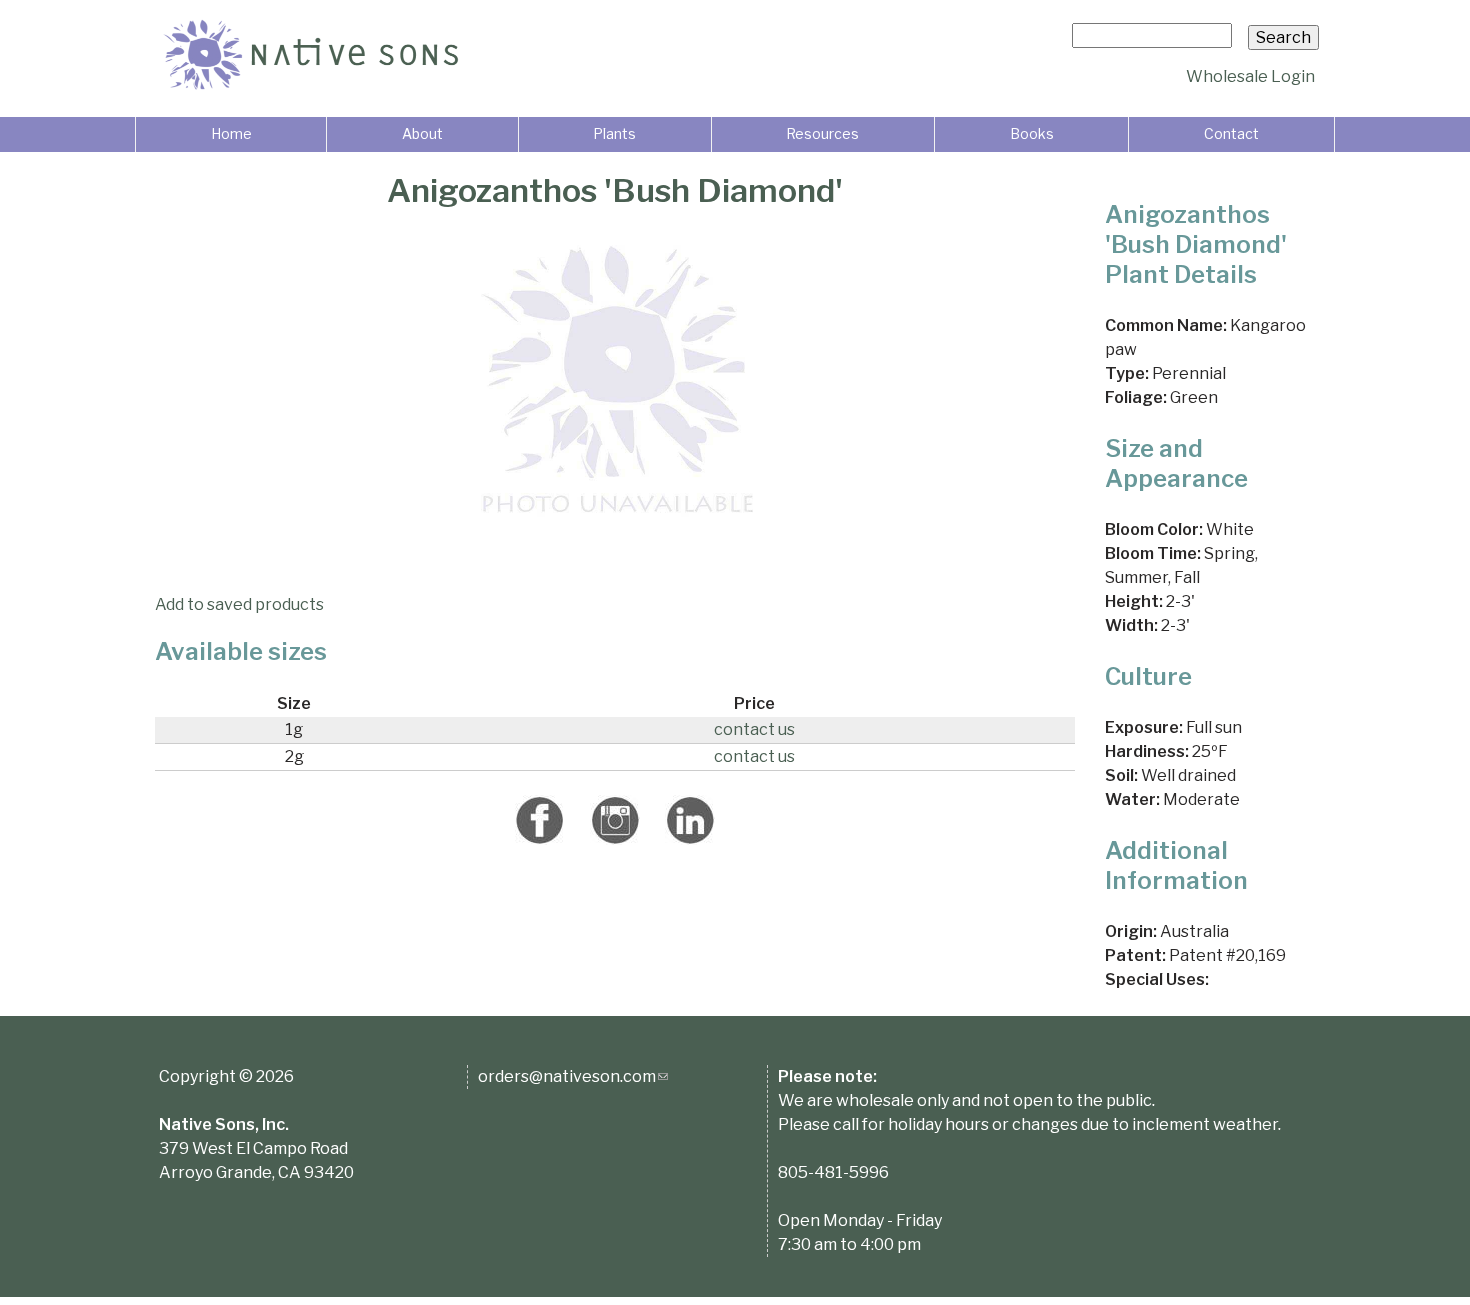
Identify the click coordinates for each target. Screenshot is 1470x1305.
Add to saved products (239, 604)
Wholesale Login (1250, 76)
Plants (614, 133)
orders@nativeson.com (573, 1076)
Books (1032, 133)
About (422, 133)
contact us (754, 729)
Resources (822, 133)
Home (231, 133)
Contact (1231, 133)
